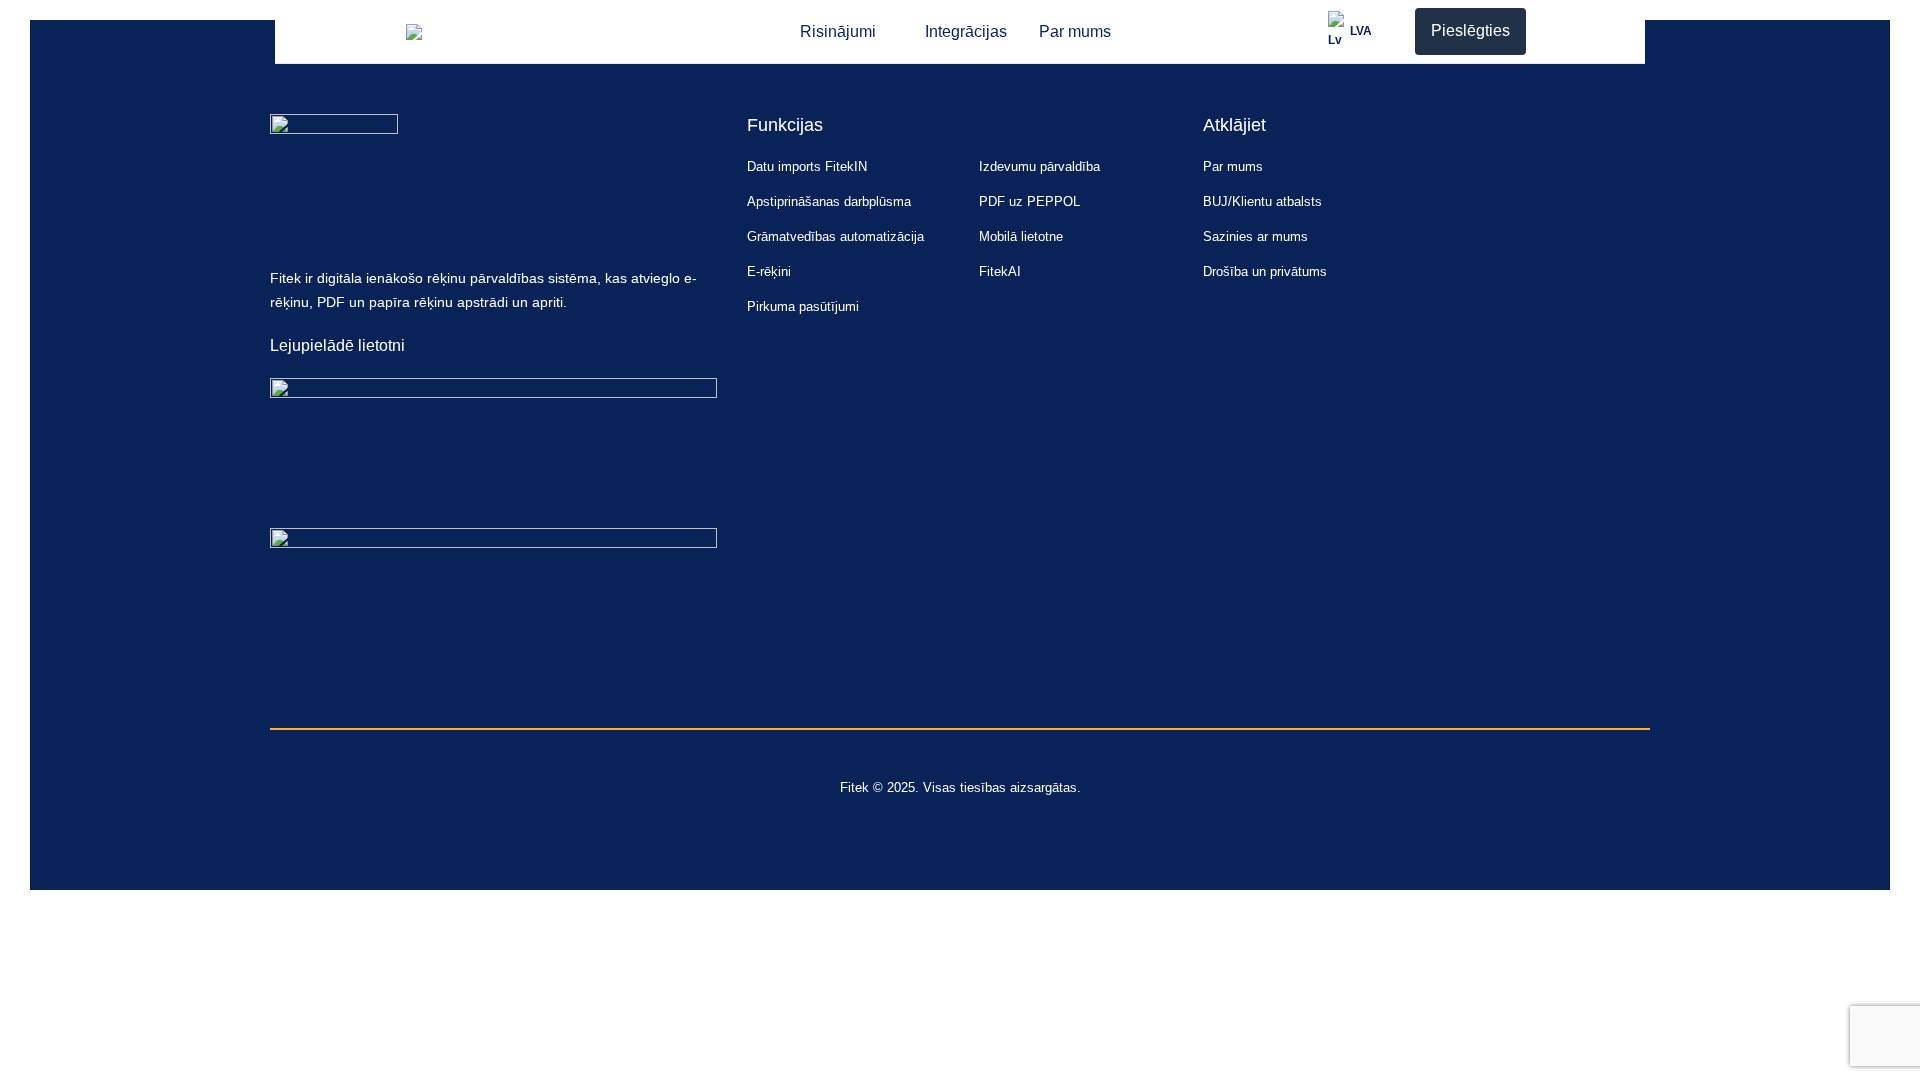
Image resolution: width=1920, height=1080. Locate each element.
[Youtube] (286, 692)
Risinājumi (838, 31)
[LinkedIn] (324, 692)
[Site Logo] (461, 32)
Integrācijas (966, 31)
